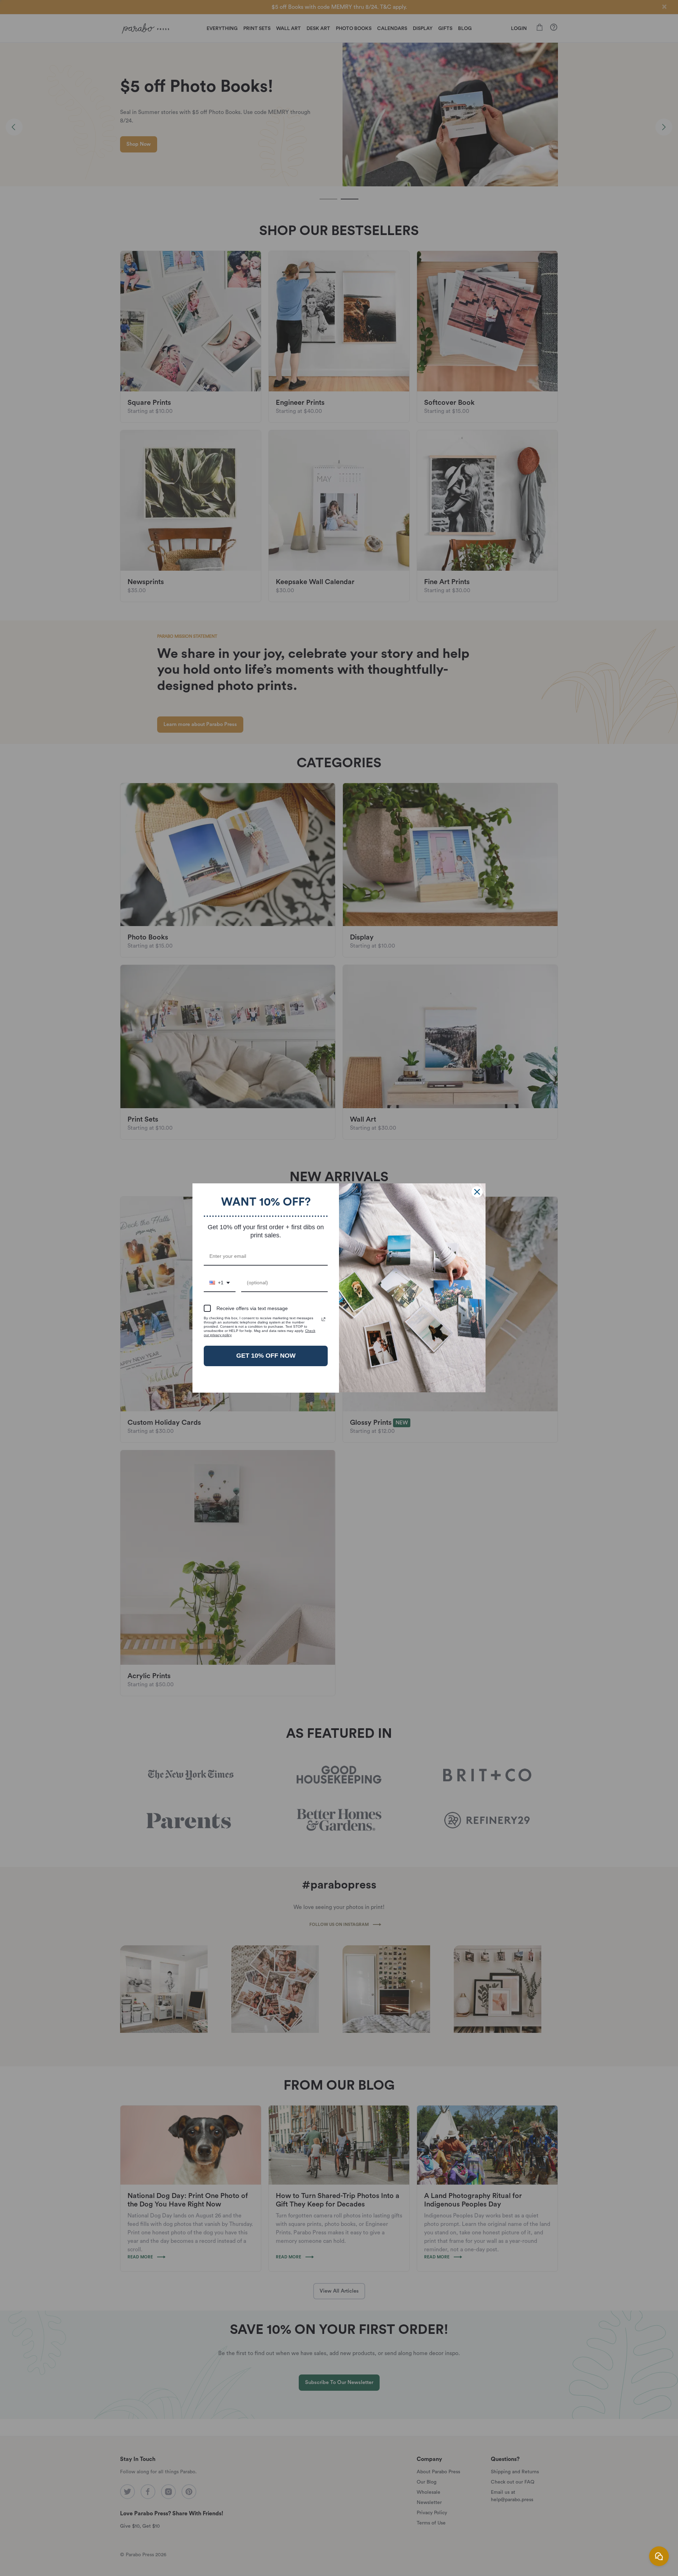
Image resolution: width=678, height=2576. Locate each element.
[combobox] (220, 1283)
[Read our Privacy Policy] (323, 1319)
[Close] (477, 1192)
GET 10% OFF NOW (266, 1356)
